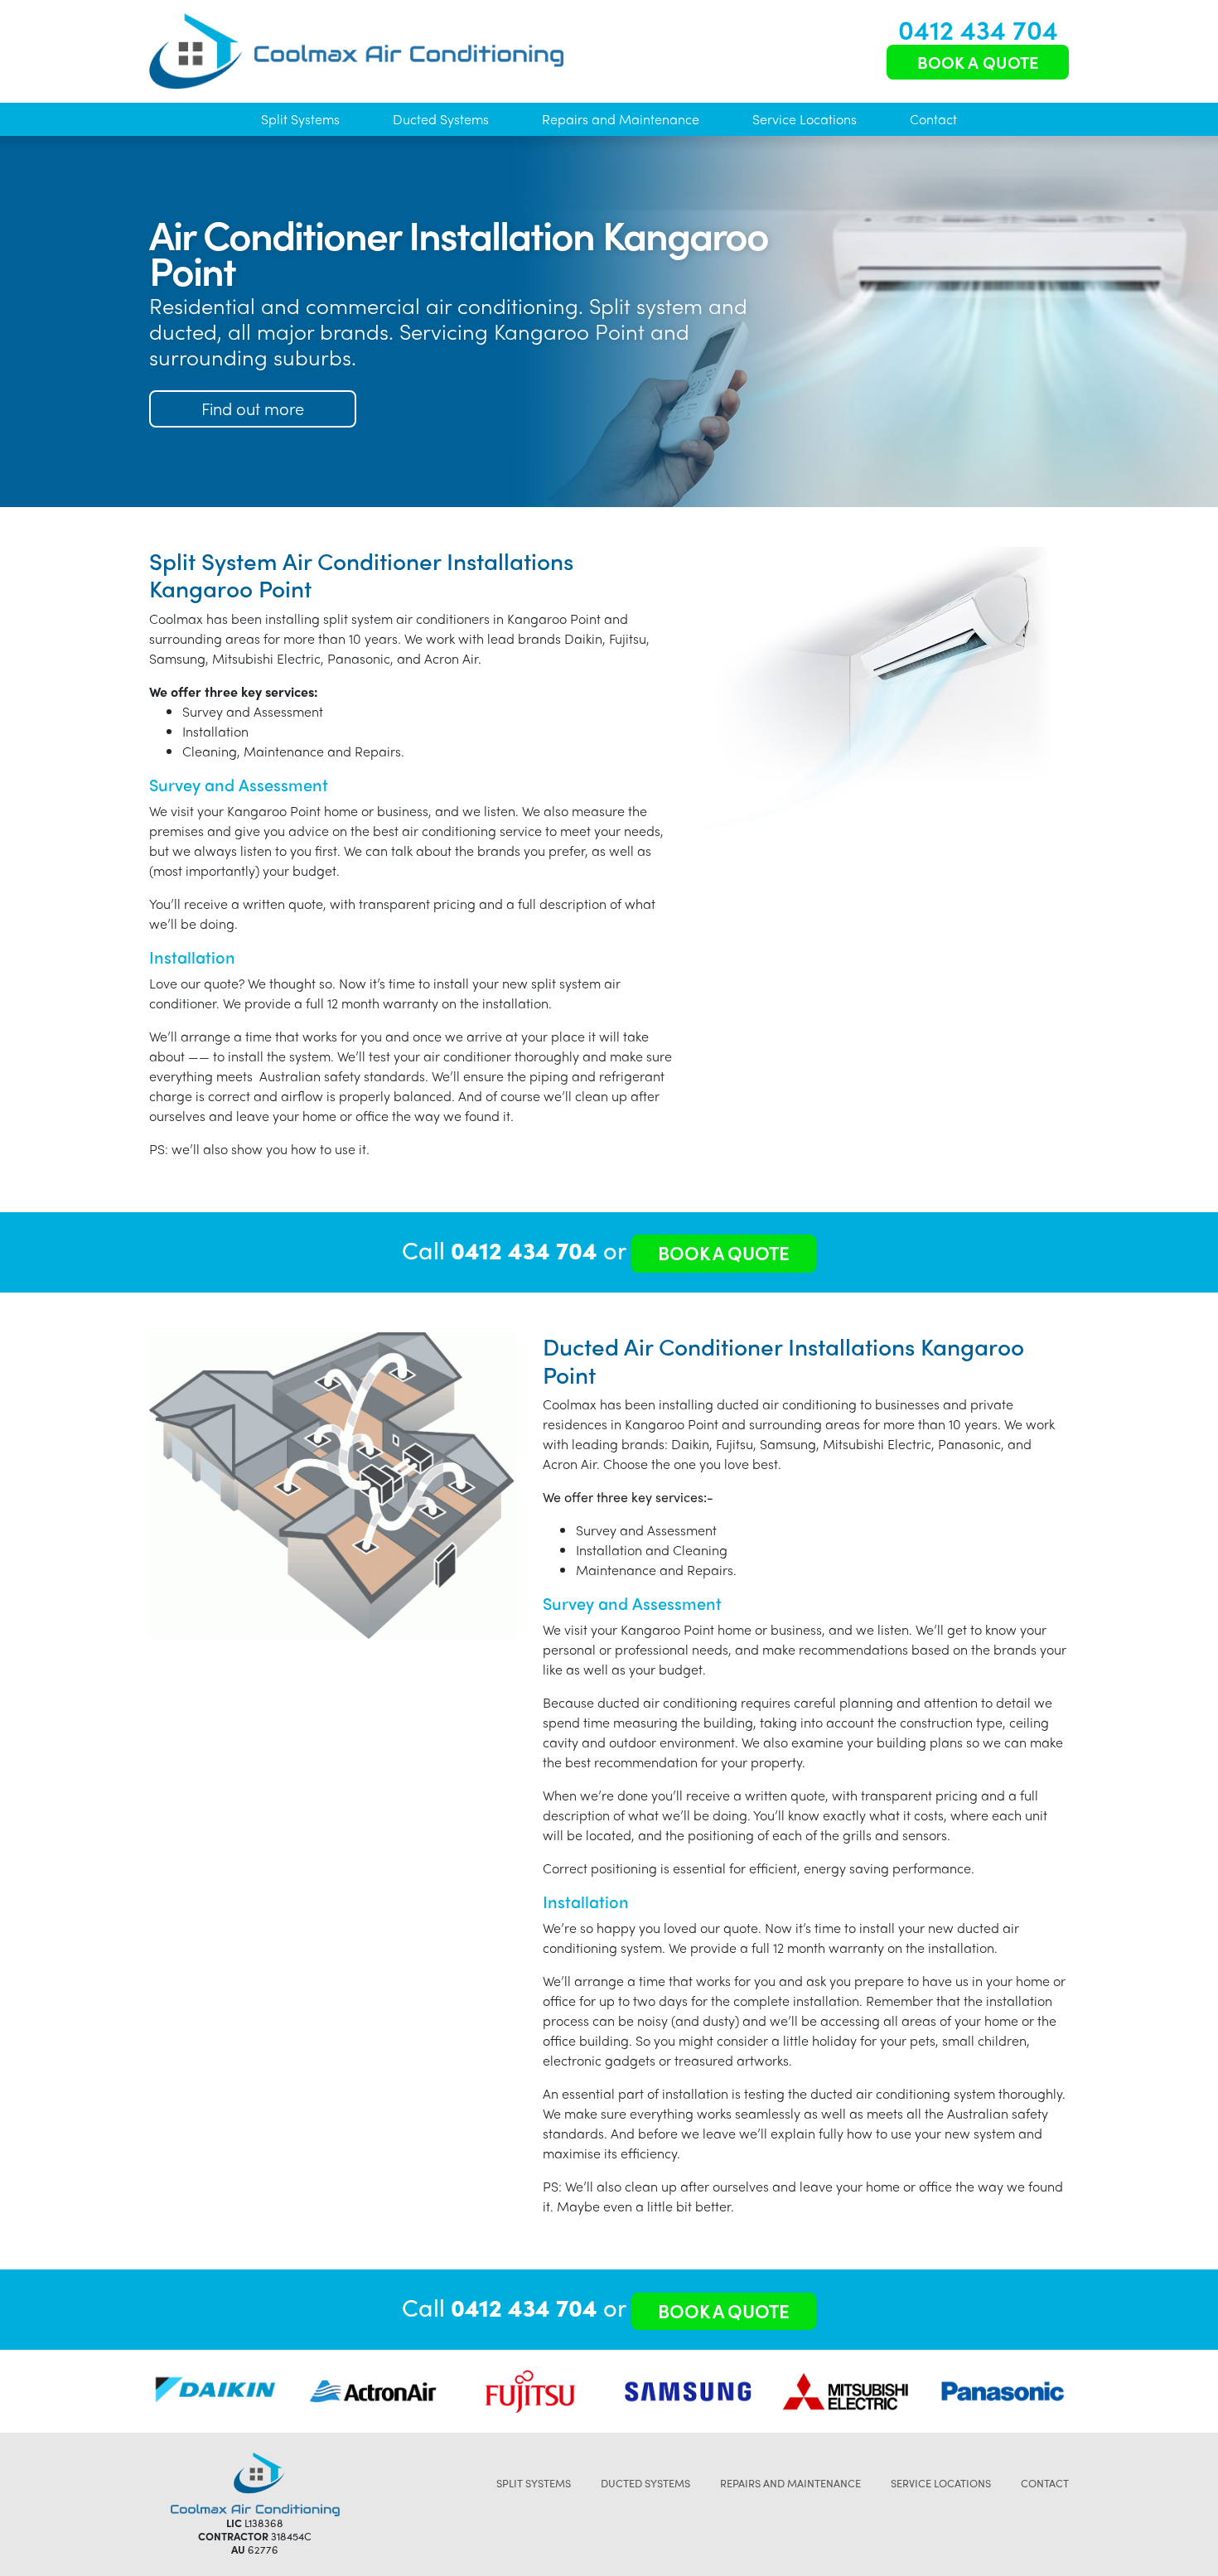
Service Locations (805, 119)
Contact (933, 119)
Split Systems (300, 119)
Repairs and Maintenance (621, 119)
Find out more (253, 408)
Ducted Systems (441, 119)
